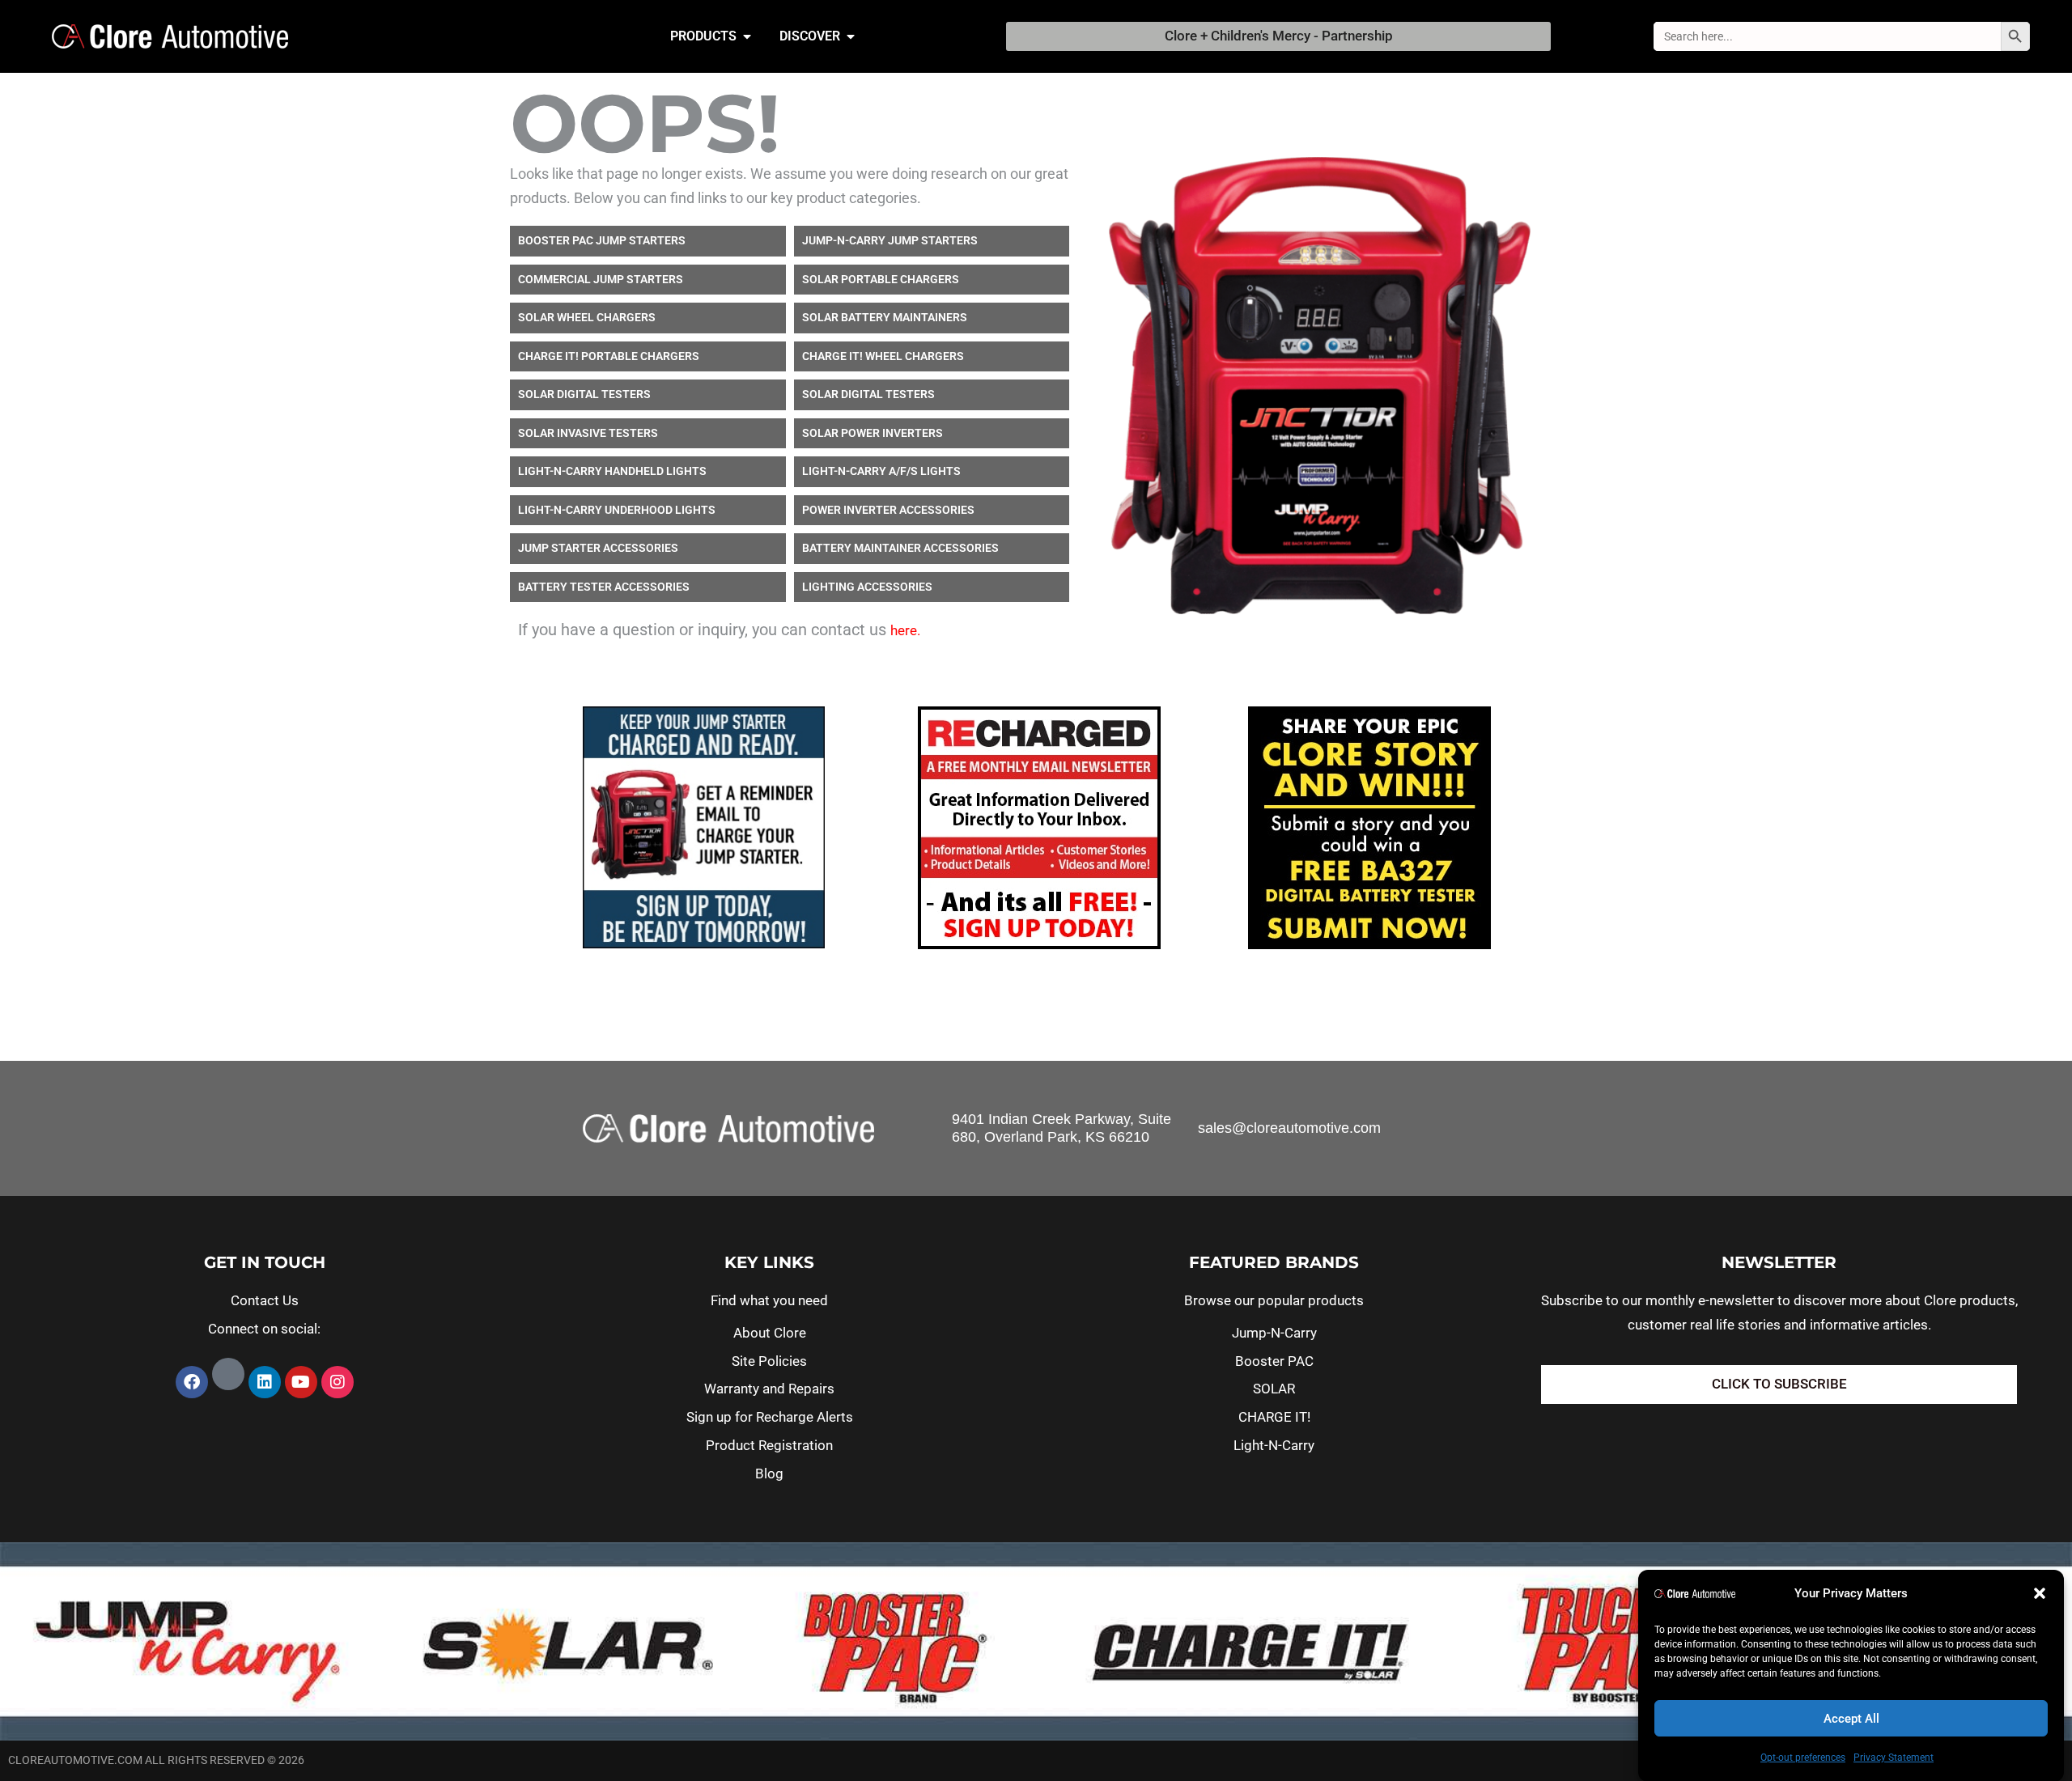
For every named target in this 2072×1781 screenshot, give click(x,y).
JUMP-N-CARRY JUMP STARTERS (890, 240)
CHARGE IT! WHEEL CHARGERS (883, 356)
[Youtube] (301, 1382)
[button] (2040, 1593)
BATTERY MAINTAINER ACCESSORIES (900, 548)
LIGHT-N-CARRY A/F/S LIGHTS (881, 471)
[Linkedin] (265, 1382)
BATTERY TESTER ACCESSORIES (604, 587)
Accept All (1851, 1719)
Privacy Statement (1894, 1758)
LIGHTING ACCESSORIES (867, 587)
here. (905, 630)
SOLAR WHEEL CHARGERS (587, 317)
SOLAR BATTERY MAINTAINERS (885, 317)
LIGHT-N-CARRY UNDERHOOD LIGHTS (617, 510)
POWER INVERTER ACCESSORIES (888, 510)
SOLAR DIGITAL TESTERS (584, 394)
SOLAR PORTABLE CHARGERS (881, 279)
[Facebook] (192, 1382)
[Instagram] (338, 1382)
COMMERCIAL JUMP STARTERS (601, 279)
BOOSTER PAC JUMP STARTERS (602, 240)
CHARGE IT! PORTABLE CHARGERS (609, 356)
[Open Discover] (851, 36)
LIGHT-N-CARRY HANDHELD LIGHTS (612, 471)
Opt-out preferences (1803, 1758)
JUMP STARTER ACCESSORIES (598, 548)
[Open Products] (747, 36)
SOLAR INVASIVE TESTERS (588, 433)
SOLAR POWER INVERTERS (873, 433)
